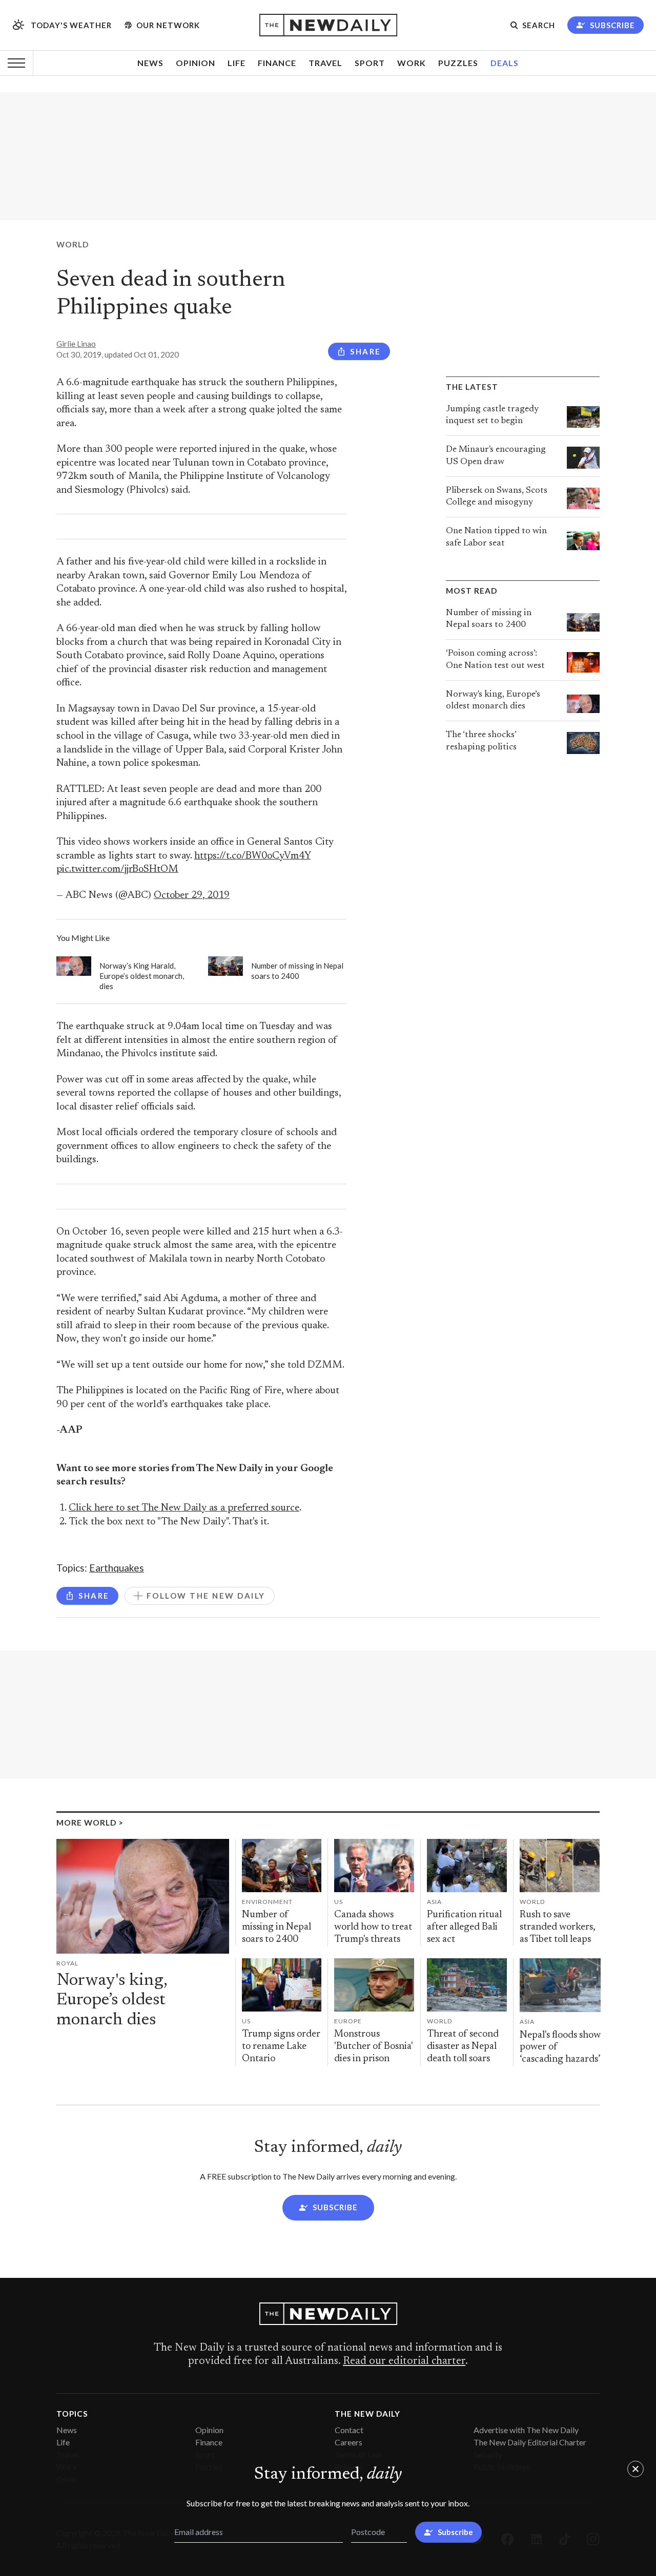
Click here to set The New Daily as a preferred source (184, 1508)
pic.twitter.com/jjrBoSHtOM (117, 870)
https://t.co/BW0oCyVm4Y (252, 856)
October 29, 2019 (192, 896)
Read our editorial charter (404, 2361)
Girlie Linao (76, 344)
